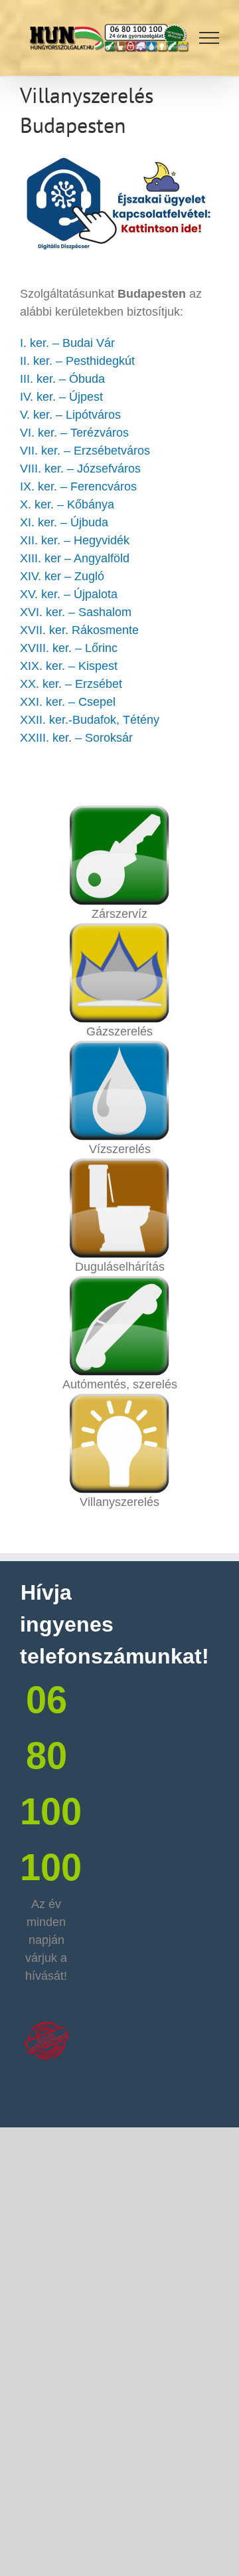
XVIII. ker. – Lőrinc (69, 648)
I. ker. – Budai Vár (67, 343)
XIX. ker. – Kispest (69, 666)
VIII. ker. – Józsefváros (80, 469)
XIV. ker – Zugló (62, 576)
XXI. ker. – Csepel (68, 702)
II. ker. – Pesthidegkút (77, 361)
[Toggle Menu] (209, 38)
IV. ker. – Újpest (61, 397)
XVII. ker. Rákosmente (79, 630)
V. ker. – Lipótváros (70, 415)
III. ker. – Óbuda (62, 379)
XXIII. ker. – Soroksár (76, 738)
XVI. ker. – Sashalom (76, 612)
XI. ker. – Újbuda (64, 522)
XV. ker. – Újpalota (69, 594)
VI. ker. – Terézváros (74, 433)
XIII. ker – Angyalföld (75, 558)
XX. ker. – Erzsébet (71, 684)
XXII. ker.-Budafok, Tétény (90, 720)
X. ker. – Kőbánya (67, 504)
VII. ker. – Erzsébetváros (85, 451)
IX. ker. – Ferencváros (78, 486)
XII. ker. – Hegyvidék (75, 540)
